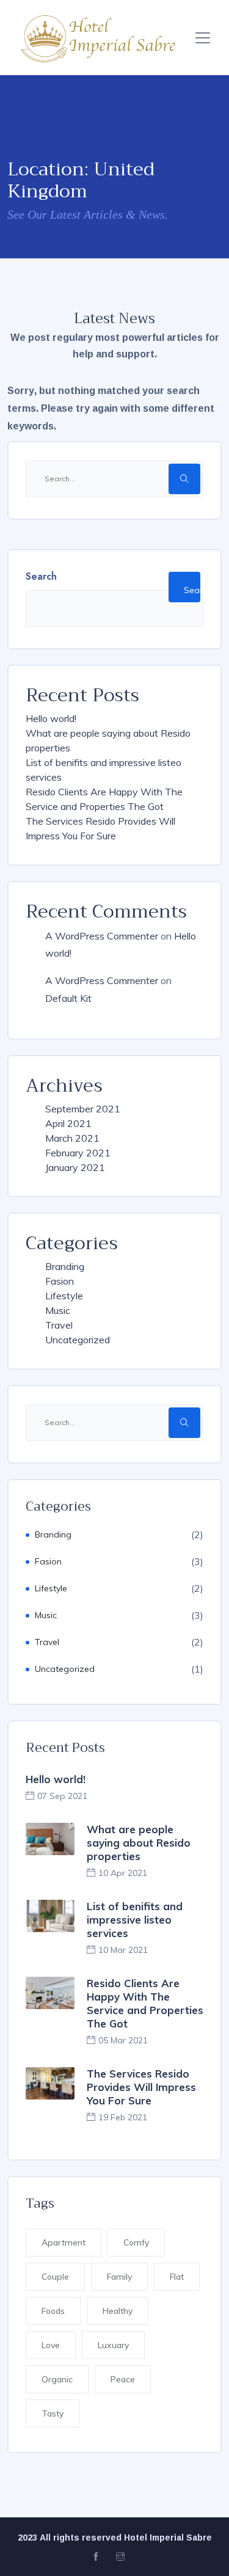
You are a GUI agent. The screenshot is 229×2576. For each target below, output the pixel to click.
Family (119, 2277)
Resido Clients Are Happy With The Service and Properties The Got (145, 2003)
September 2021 (83, 1109)
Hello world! (51, 718)
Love (51, 2345)
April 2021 (68, 1123)
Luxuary (113, 2345)
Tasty (53, 2414)
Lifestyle (64, 1296)
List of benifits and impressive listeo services (135, 1920)
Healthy (118, 2311)
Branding (65, 1266)
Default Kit (68, 998)
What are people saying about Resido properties (139, 1843)
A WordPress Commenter (102, 936)
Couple (55, 2277)
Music (58, 1310)
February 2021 (78, 1153)
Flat (177, 2277)
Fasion (60, 1281)
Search (41, 576)
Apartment (64, 2242)
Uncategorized (78, 1340)
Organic (57, 2379)
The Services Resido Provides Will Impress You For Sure (141, 2087)
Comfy (136, 2242)
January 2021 (75, 1167)
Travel (59, 1325)
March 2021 (72, 1138)
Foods (53, 2311)
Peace (123, 2379)
